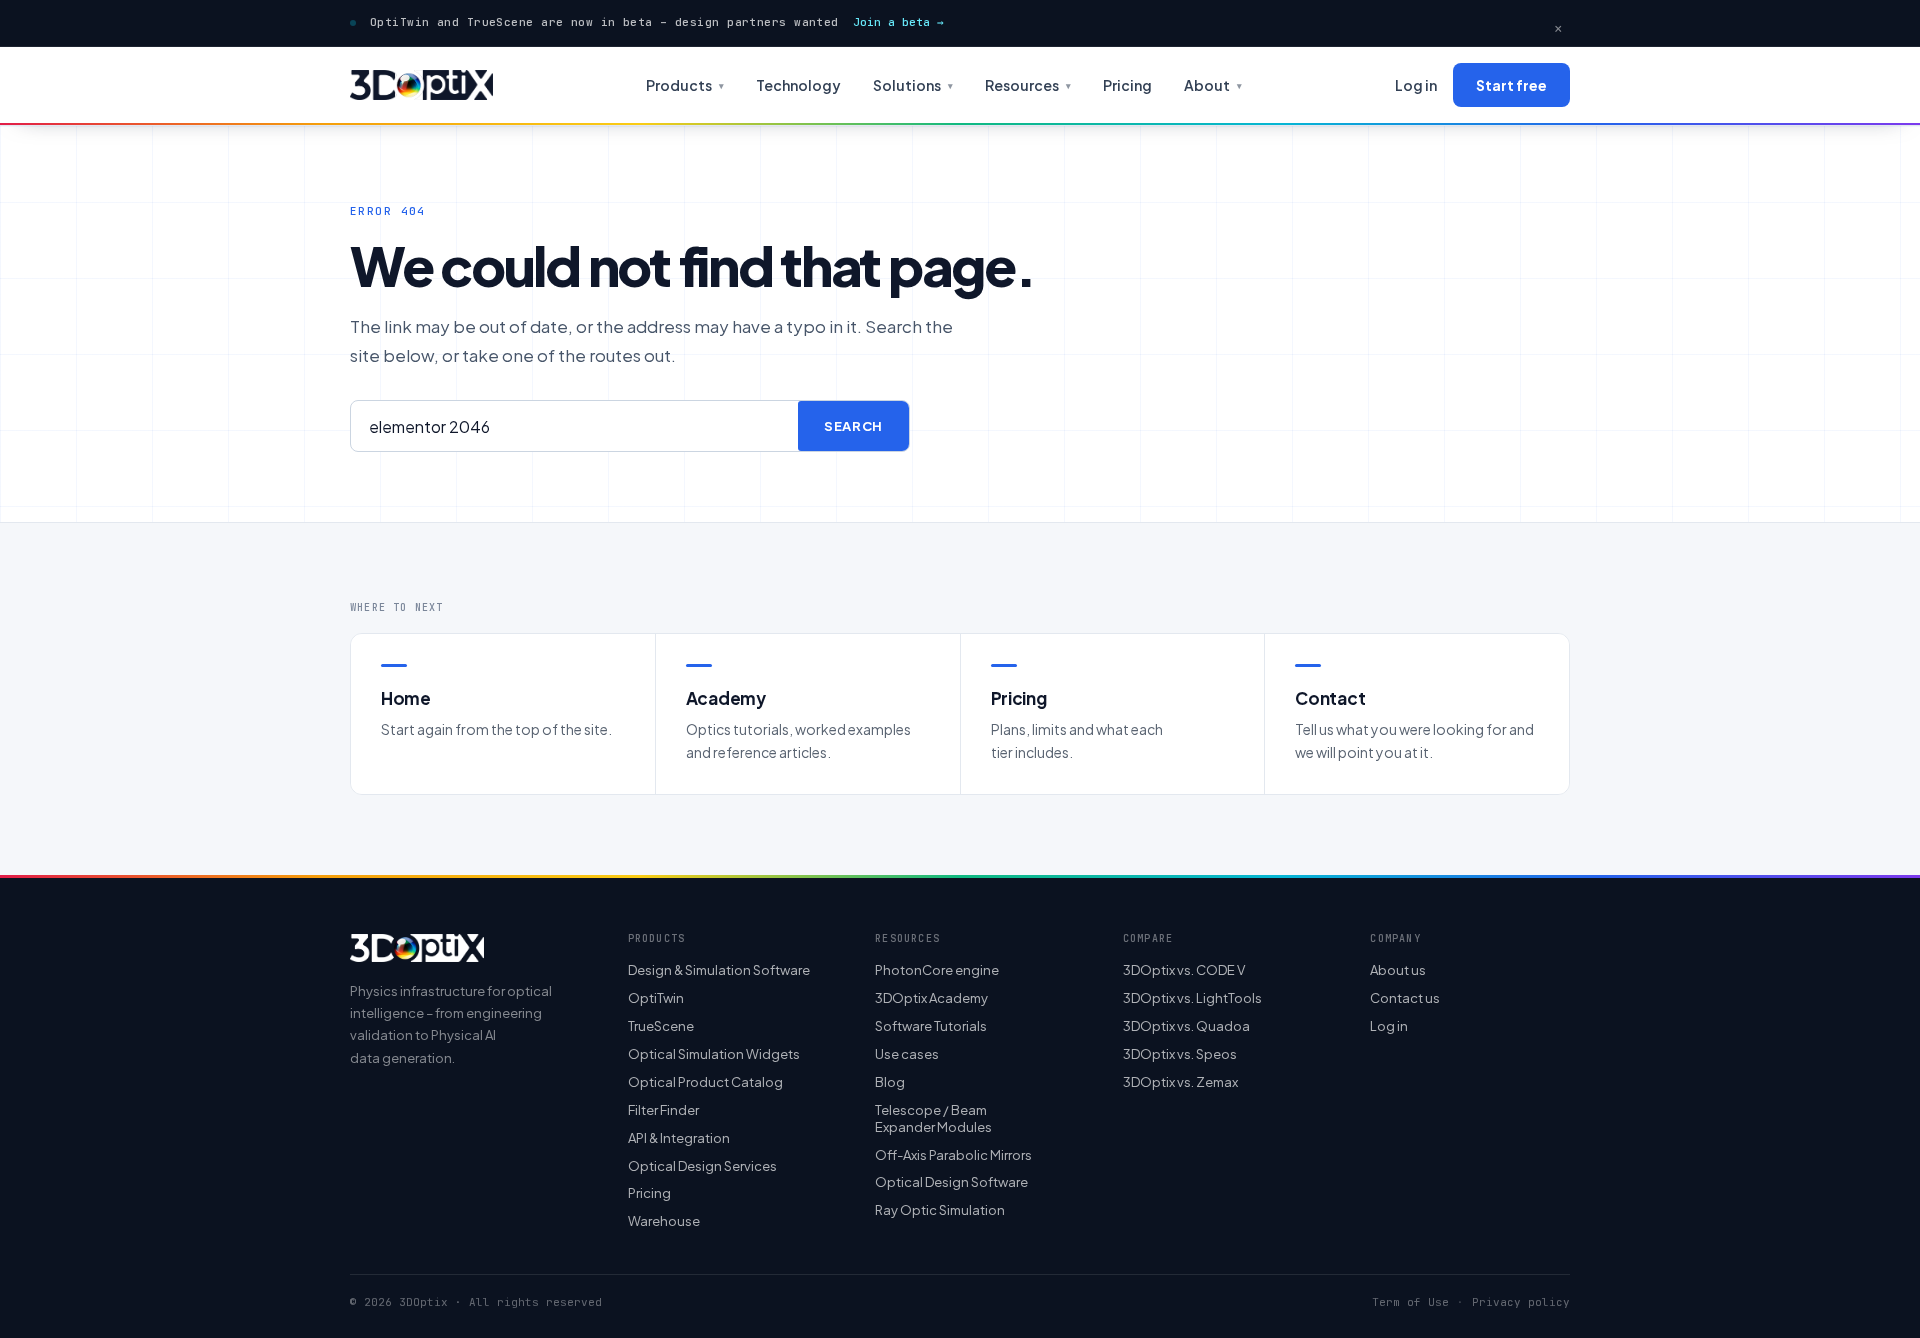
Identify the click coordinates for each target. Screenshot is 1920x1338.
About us (1398, 970)
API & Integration (679, 1138)
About (1213, 85)
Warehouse (664, 1221)
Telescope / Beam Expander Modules (933, 1118)
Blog (890, 1082)
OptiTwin (656, 998)
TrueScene (661, 1026)
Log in (1416, 85)
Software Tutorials (931, 1026)
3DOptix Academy (931, 998)
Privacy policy (1521, 1302)
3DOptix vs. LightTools (1192, 998)
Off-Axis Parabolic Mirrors (953, 1155)
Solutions (913, 85)
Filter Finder (663, 1110)
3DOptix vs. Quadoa (1186, 1026)
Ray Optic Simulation (940, 1210)
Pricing (1127, 85)
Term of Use (1410, 1302)
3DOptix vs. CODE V (1184, 970)
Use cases (907, 1054)
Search (853, 426)
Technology (798, 85)
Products (685, 85)
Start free (1511, 85)
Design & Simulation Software (719, 970)
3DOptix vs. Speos (1180, 1054)
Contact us (1405, 998)
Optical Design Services (702, 1166)
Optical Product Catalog (705, 1082)
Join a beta (898, 22)
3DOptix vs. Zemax (1180, 1082)
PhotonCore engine (937, 970)
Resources (1028, 85)
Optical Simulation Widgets (714, 1054)
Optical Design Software (951, 1182)
